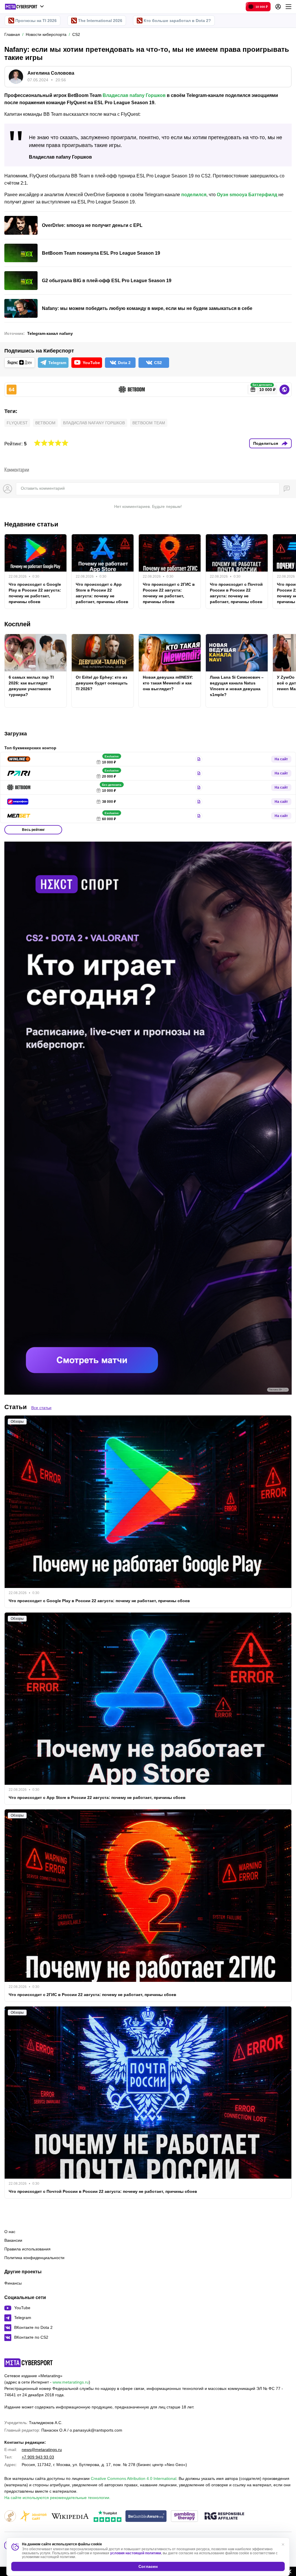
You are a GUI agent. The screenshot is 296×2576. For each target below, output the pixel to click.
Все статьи (41, 1408)
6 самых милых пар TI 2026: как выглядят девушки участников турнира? (31, 686)
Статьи (16, 1407)
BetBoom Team (149, 423)
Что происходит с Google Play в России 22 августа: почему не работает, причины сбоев (35, 593)
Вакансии (13, 2240)
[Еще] (288, 7)
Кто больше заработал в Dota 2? (177, 21)
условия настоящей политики (136, 2553)
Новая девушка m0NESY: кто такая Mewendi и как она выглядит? (168, 683)
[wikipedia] (70, 2517)
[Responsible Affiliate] (224, 2516)
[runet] (10, 2517)
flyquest (17, 423)
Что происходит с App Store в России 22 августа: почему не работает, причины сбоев (102, 593)
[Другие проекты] (24, 7)
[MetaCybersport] (28, 2363)
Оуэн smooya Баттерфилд (247, 195)
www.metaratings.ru (71, 2382)
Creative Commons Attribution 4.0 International (134, 2478)
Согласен (148, 2566)
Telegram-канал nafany (50, 333)
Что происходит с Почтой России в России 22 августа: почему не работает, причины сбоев (236, 593)
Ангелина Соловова (51, 73)
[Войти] (278, 7)
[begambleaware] (146, 2517)
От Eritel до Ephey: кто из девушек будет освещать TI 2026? (102, 683)
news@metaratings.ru (42, 2450)
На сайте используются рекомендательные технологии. (57, 2498)
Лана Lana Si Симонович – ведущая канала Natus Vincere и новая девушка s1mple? (237, 686)
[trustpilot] (108, 2517)
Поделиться (266, 443)
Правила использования (27, 2249)
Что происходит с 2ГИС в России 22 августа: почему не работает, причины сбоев (169, 593)
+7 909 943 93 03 (38, 2457)
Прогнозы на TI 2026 (36, 21)
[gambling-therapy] (184, 2517)
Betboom (45, 423)
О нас (10, 2232)
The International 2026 (100, 21)
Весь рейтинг (33, 830)
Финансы (13, 2283)
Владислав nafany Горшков (134, 95)
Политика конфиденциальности (34, 2258)
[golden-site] (33, 2517)
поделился (194, 195)
